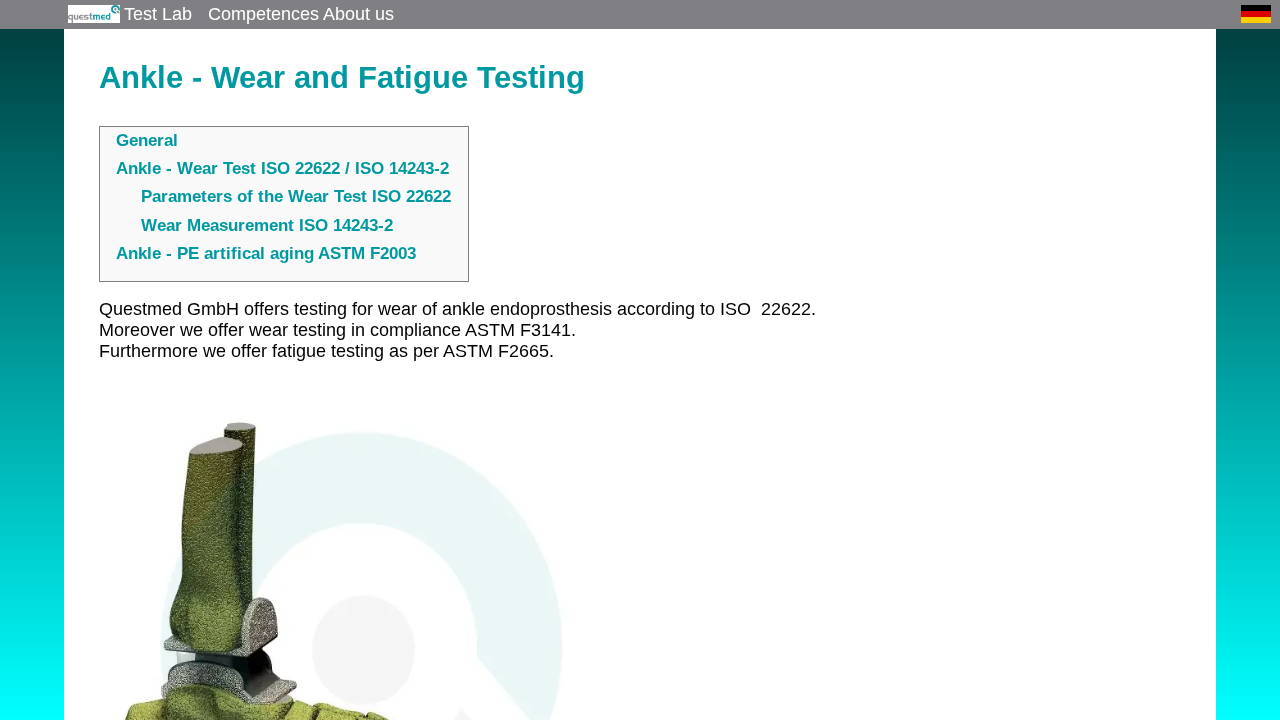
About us (358, 13)
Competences (263, 13)
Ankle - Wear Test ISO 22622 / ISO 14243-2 (282, 168)
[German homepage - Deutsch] (1256, 14)
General (147, 140)
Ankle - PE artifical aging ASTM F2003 (266, 253)
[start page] (92, 14)
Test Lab (158, 13)
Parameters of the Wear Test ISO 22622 (296, 196)
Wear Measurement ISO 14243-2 (267, 225)
